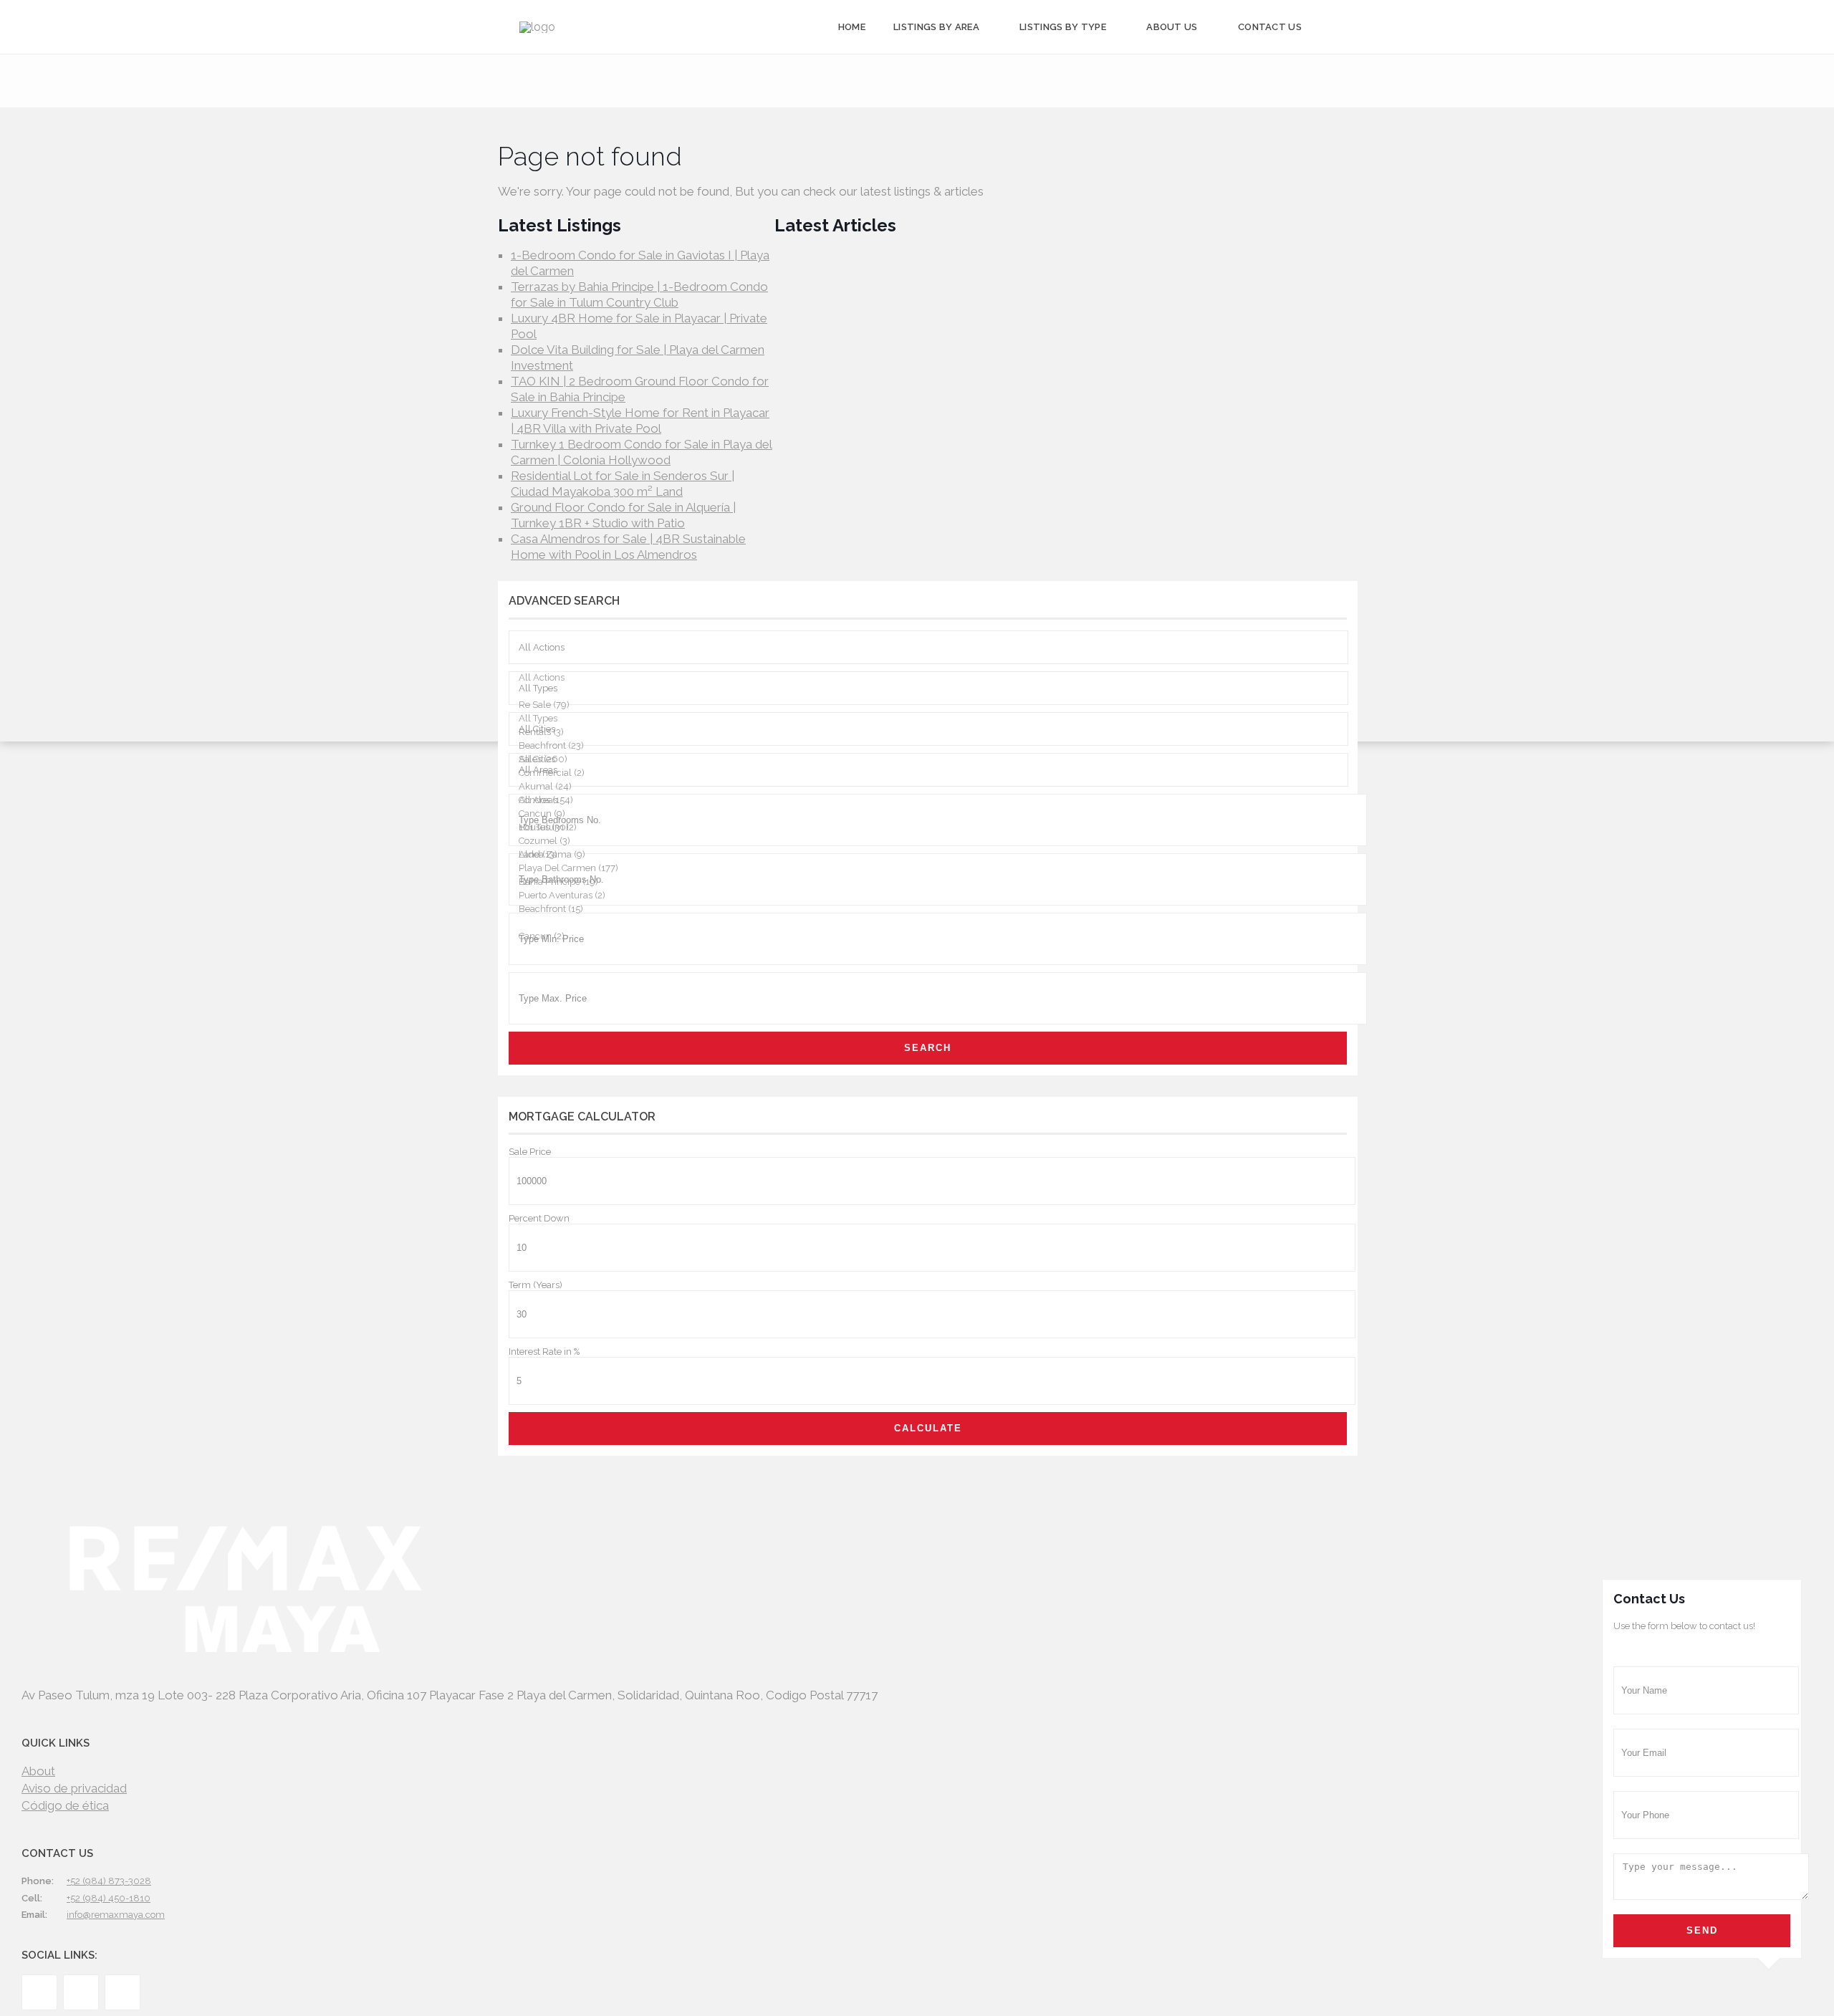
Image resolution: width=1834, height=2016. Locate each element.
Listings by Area (936, 27)
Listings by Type (1063, 27)
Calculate (928, 1428)
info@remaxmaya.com (116, 1915)
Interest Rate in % (544, 1352)
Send (1702, 1930)
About (38, 1771)
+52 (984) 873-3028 (109, 1881)
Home (852, 27)
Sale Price (530, 1152)
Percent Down (539, 1218)
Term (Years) (536, 1285)
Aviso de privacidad (74, 1788)
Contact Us (1270, 27)
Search (928, 1048)
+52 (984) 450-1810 (109, 1898)
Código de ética (65, 1805)
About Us (1172, 27)
